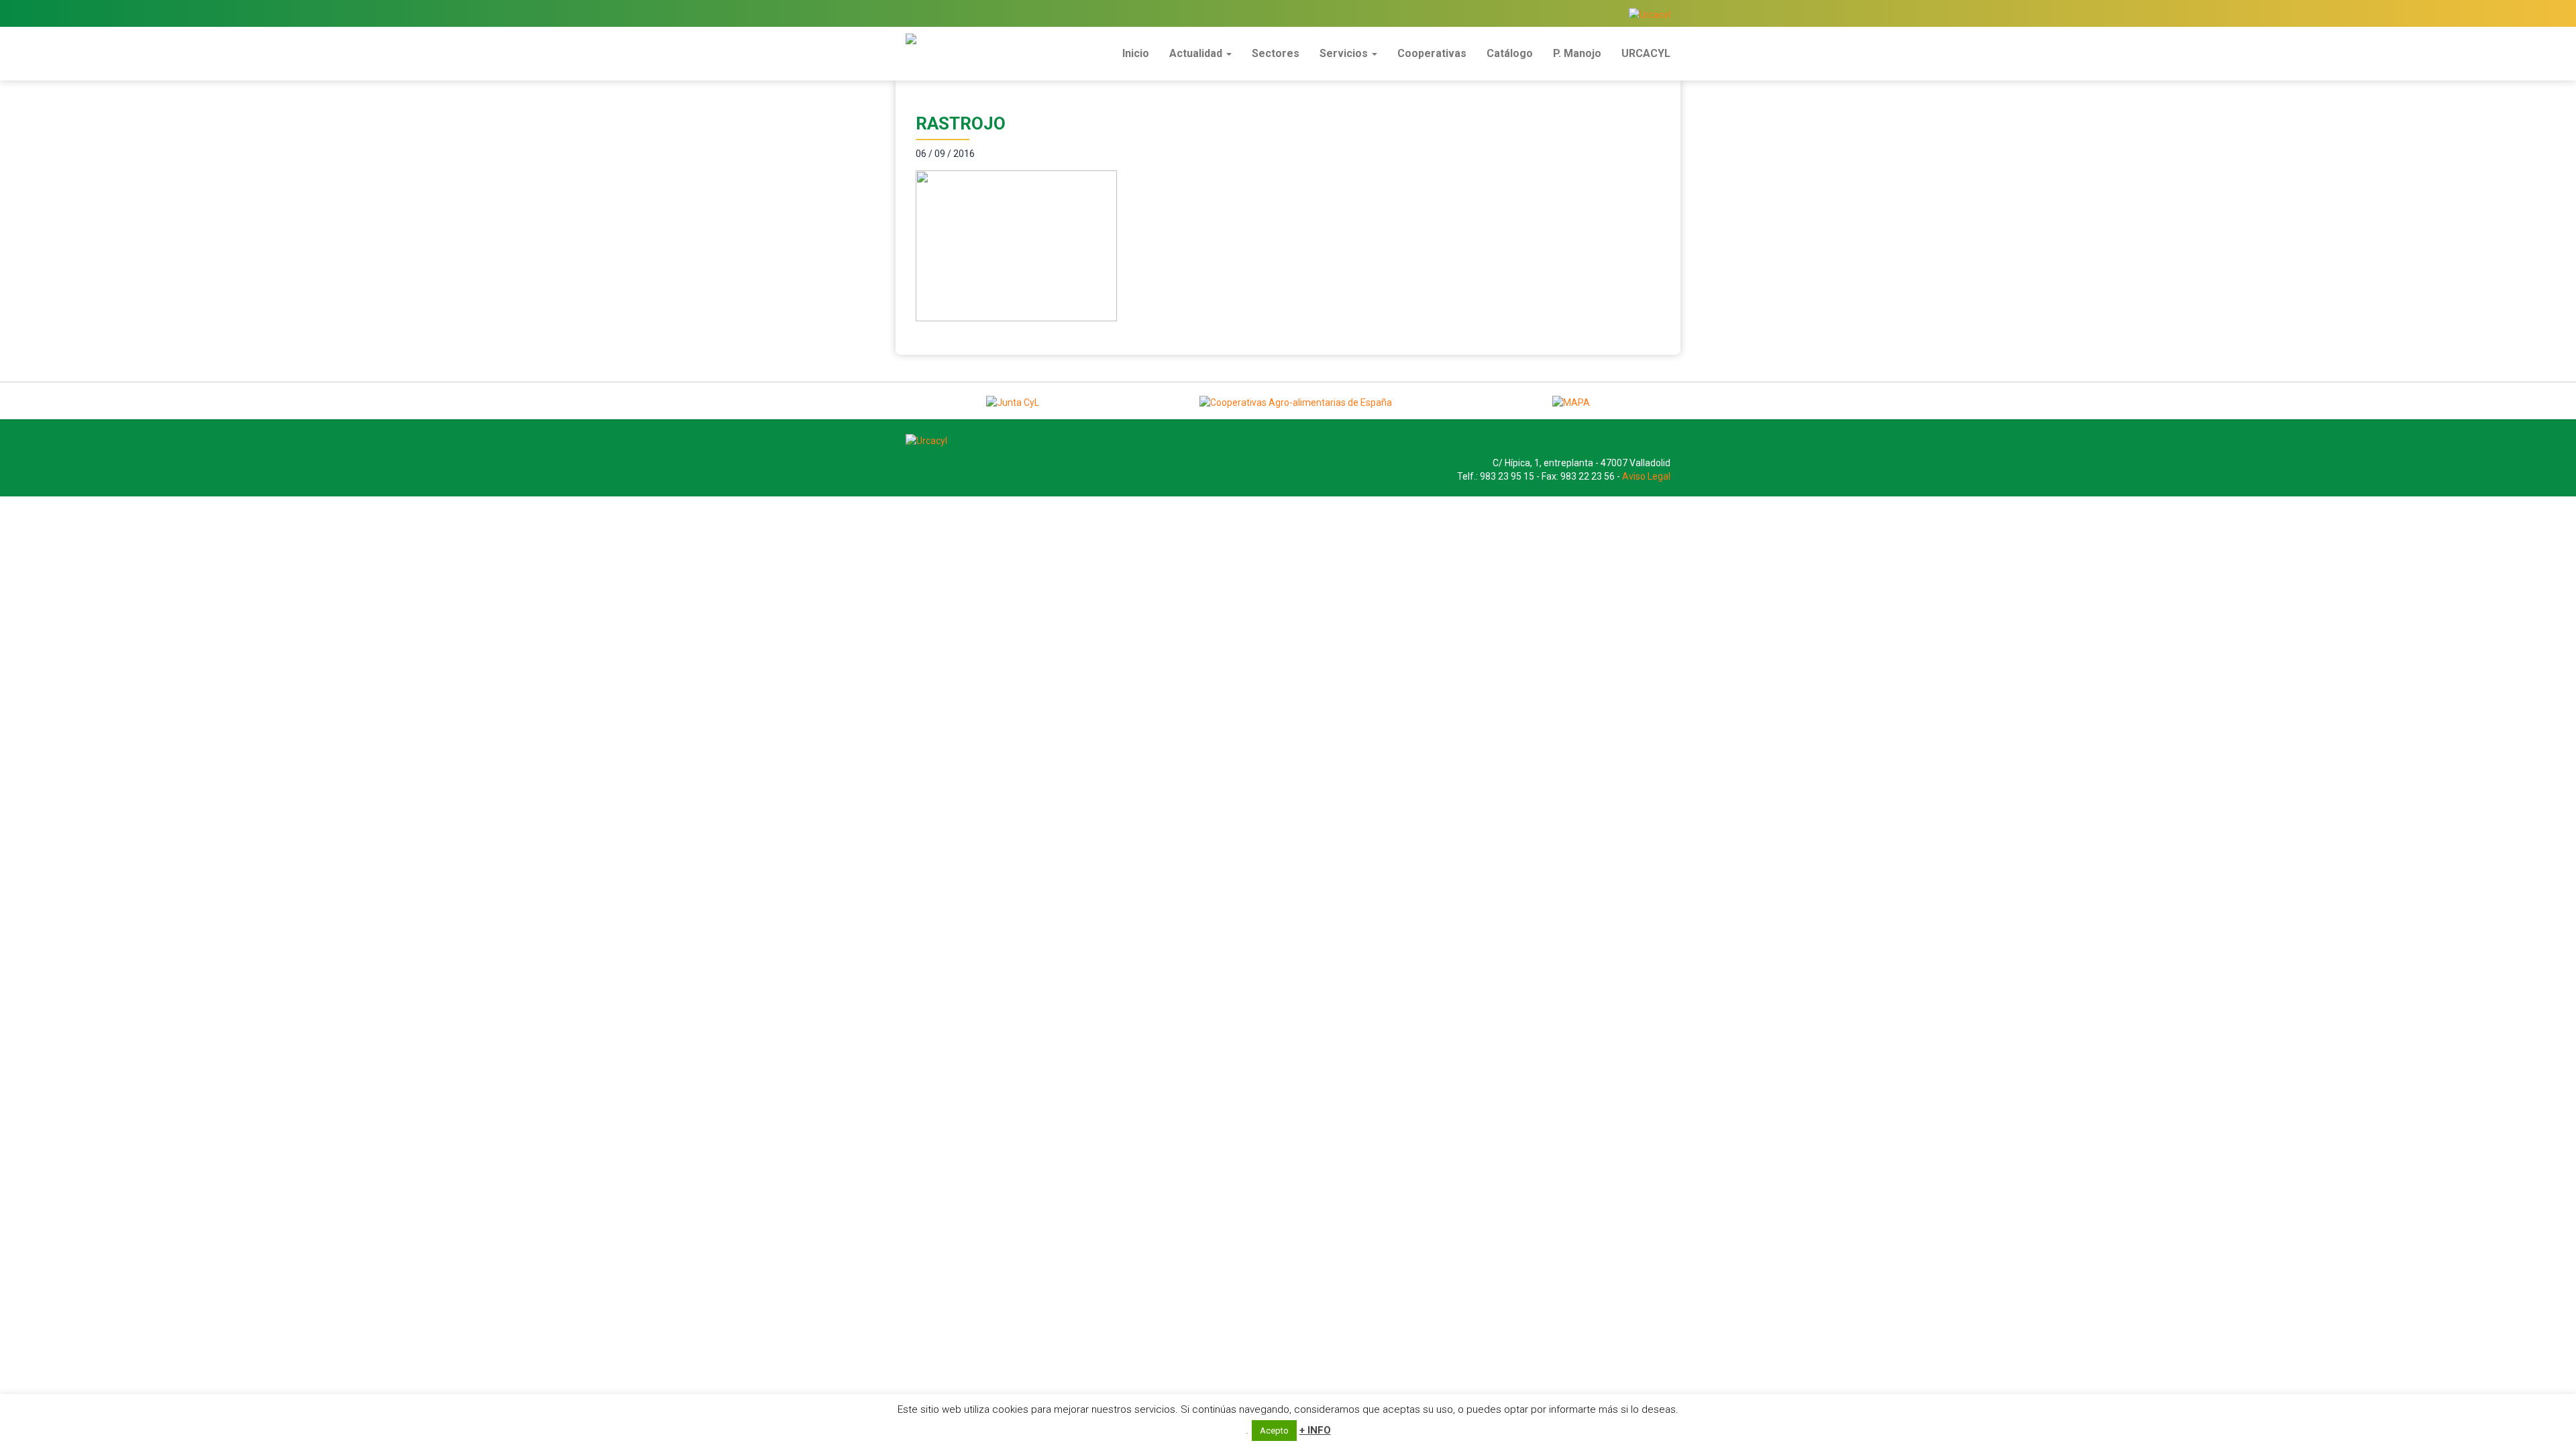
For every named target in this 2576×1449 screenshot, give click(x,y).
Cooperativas (1432, 53)
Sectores (1276, 53)
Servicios (1345, 53)
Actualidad (1197, 53)
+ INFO (1315, 1430)
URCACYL (1646, 53)
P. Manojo (1577, 53)
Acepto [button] (1274, 1431)
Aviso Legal (1646, 476)
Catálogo (1510, 53)
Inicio (1136, 53)
